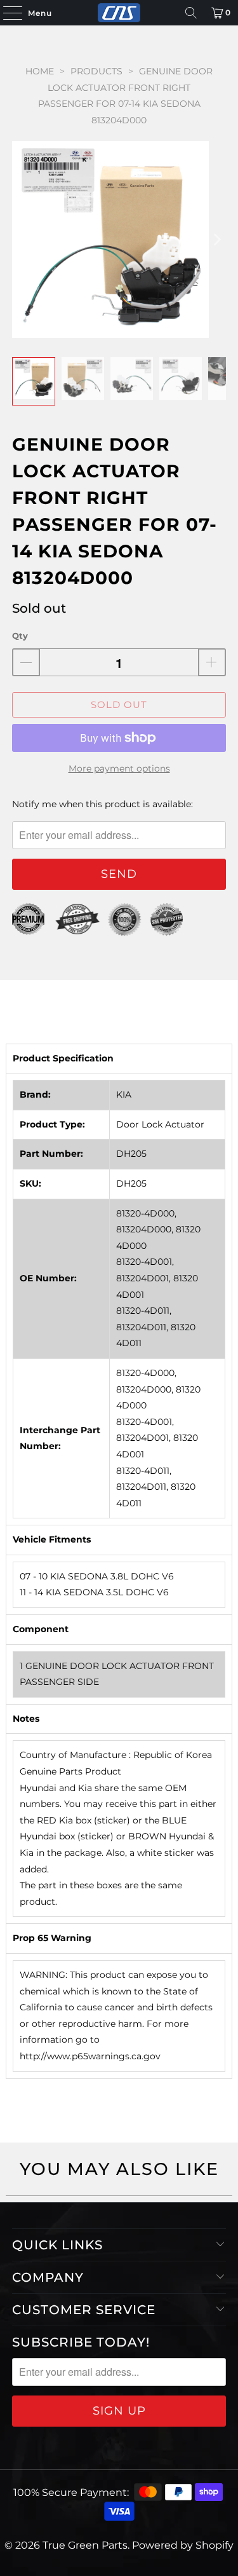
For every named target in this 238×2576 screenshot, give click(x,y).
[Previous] (22, 239)
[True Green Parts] (119, 13)
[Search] (191, 13)
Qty (20, 636)
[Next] (216, 239)
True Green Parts (85, 2545)
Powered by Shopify (183, 2545)
